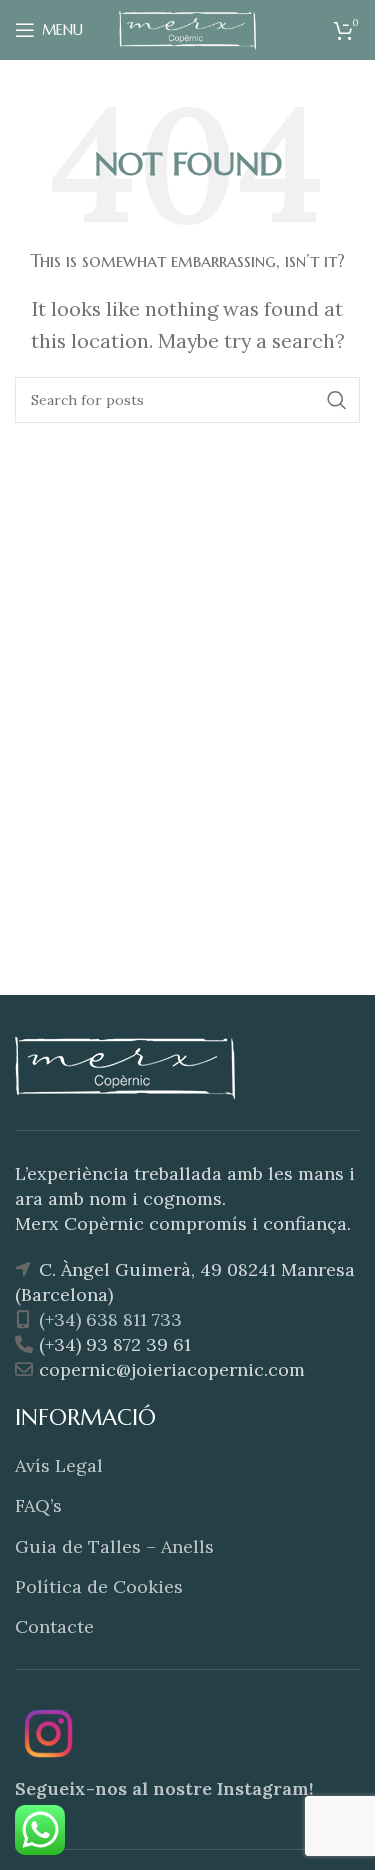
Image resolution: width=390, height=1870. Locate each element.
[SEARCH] (337, 400)
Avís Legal (59, 1465)
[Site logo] (188, 28)
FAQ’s (38, 1505)
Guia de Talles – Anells (114, 1546)
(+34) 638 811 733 (108, 1319)
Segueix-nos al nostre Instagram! (164, 1788)
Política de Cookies (99, 1586)
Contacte (54, 1626)
